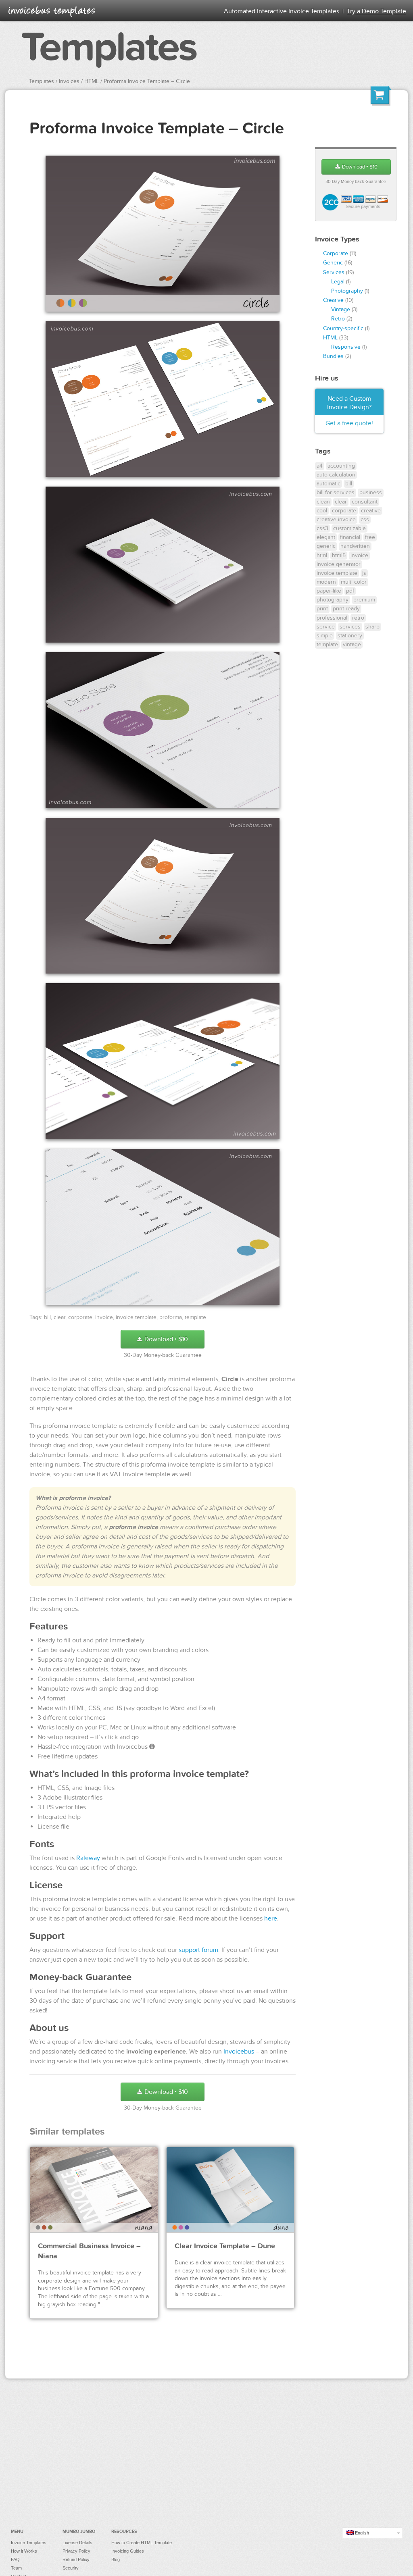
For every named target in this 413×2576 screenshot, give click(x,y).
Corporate (336, 253)
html (322, 555)
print (322, 609)
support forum (198, 1950)
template (195, 1317)
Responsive (346, 347)
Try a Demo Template (376, 11)
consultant (365, 502)
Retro (338, 319)
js (364, 573)
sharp (372, 627)
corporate (80, 1317)
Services (334, 272)
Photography (347, 291)
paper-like (329, 591)
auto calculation (336, 475)
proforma (171, 1317)
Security (71, 2568)
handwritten (355, 546)
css (365, 519)
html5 (339, 555)
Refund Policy (76, 2559)
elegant (326, 537)
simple (325, 636)
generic (326, 546)
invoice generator (339, 564)
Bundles (333, 356)
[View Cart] (381, 97)
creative (371, 511)
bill (47, 1317)
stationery (350, 636)
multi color (354, 582)
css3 (322, 528)
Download (165, 1339)
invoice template (136, 1317)
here (271, 1918)
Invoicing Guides (128, 2551)
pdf (350, 591)
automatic (329, 484)
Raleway (88, 1858)
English (361, 2533)
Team (16, 2568)
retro (358, 618)
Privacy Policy (76, 2551)
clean (323, 502)
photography (333, 600)
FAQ (15, 2559)
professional (332, 618)
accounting (341, 466)
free (370, 537)
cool (322, 511)
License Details (77, 2543)
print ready (346, 609)
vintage (352, 644)
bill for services (336, 492)
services (350, 627)
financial (350, 537)
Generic (333, 263)
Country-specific (343, 328)
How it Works (24, 2551)
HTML (92, 81)
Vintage (341, 309)
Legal (338, 282)
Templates (109, 48)
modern (326, 582)
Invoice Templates (29, 2543)
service (326, 627)
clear (59, 1317)
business (371, 492)
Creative (333, 300)
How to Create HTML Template (142, 2543)
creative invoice (336, 519)
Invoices (69, 81)
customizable (349, 528)
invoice (104, 1317)
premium (364, 600)
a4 (320, 466)
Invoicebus (239, 2052)
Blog (116, 2559)
